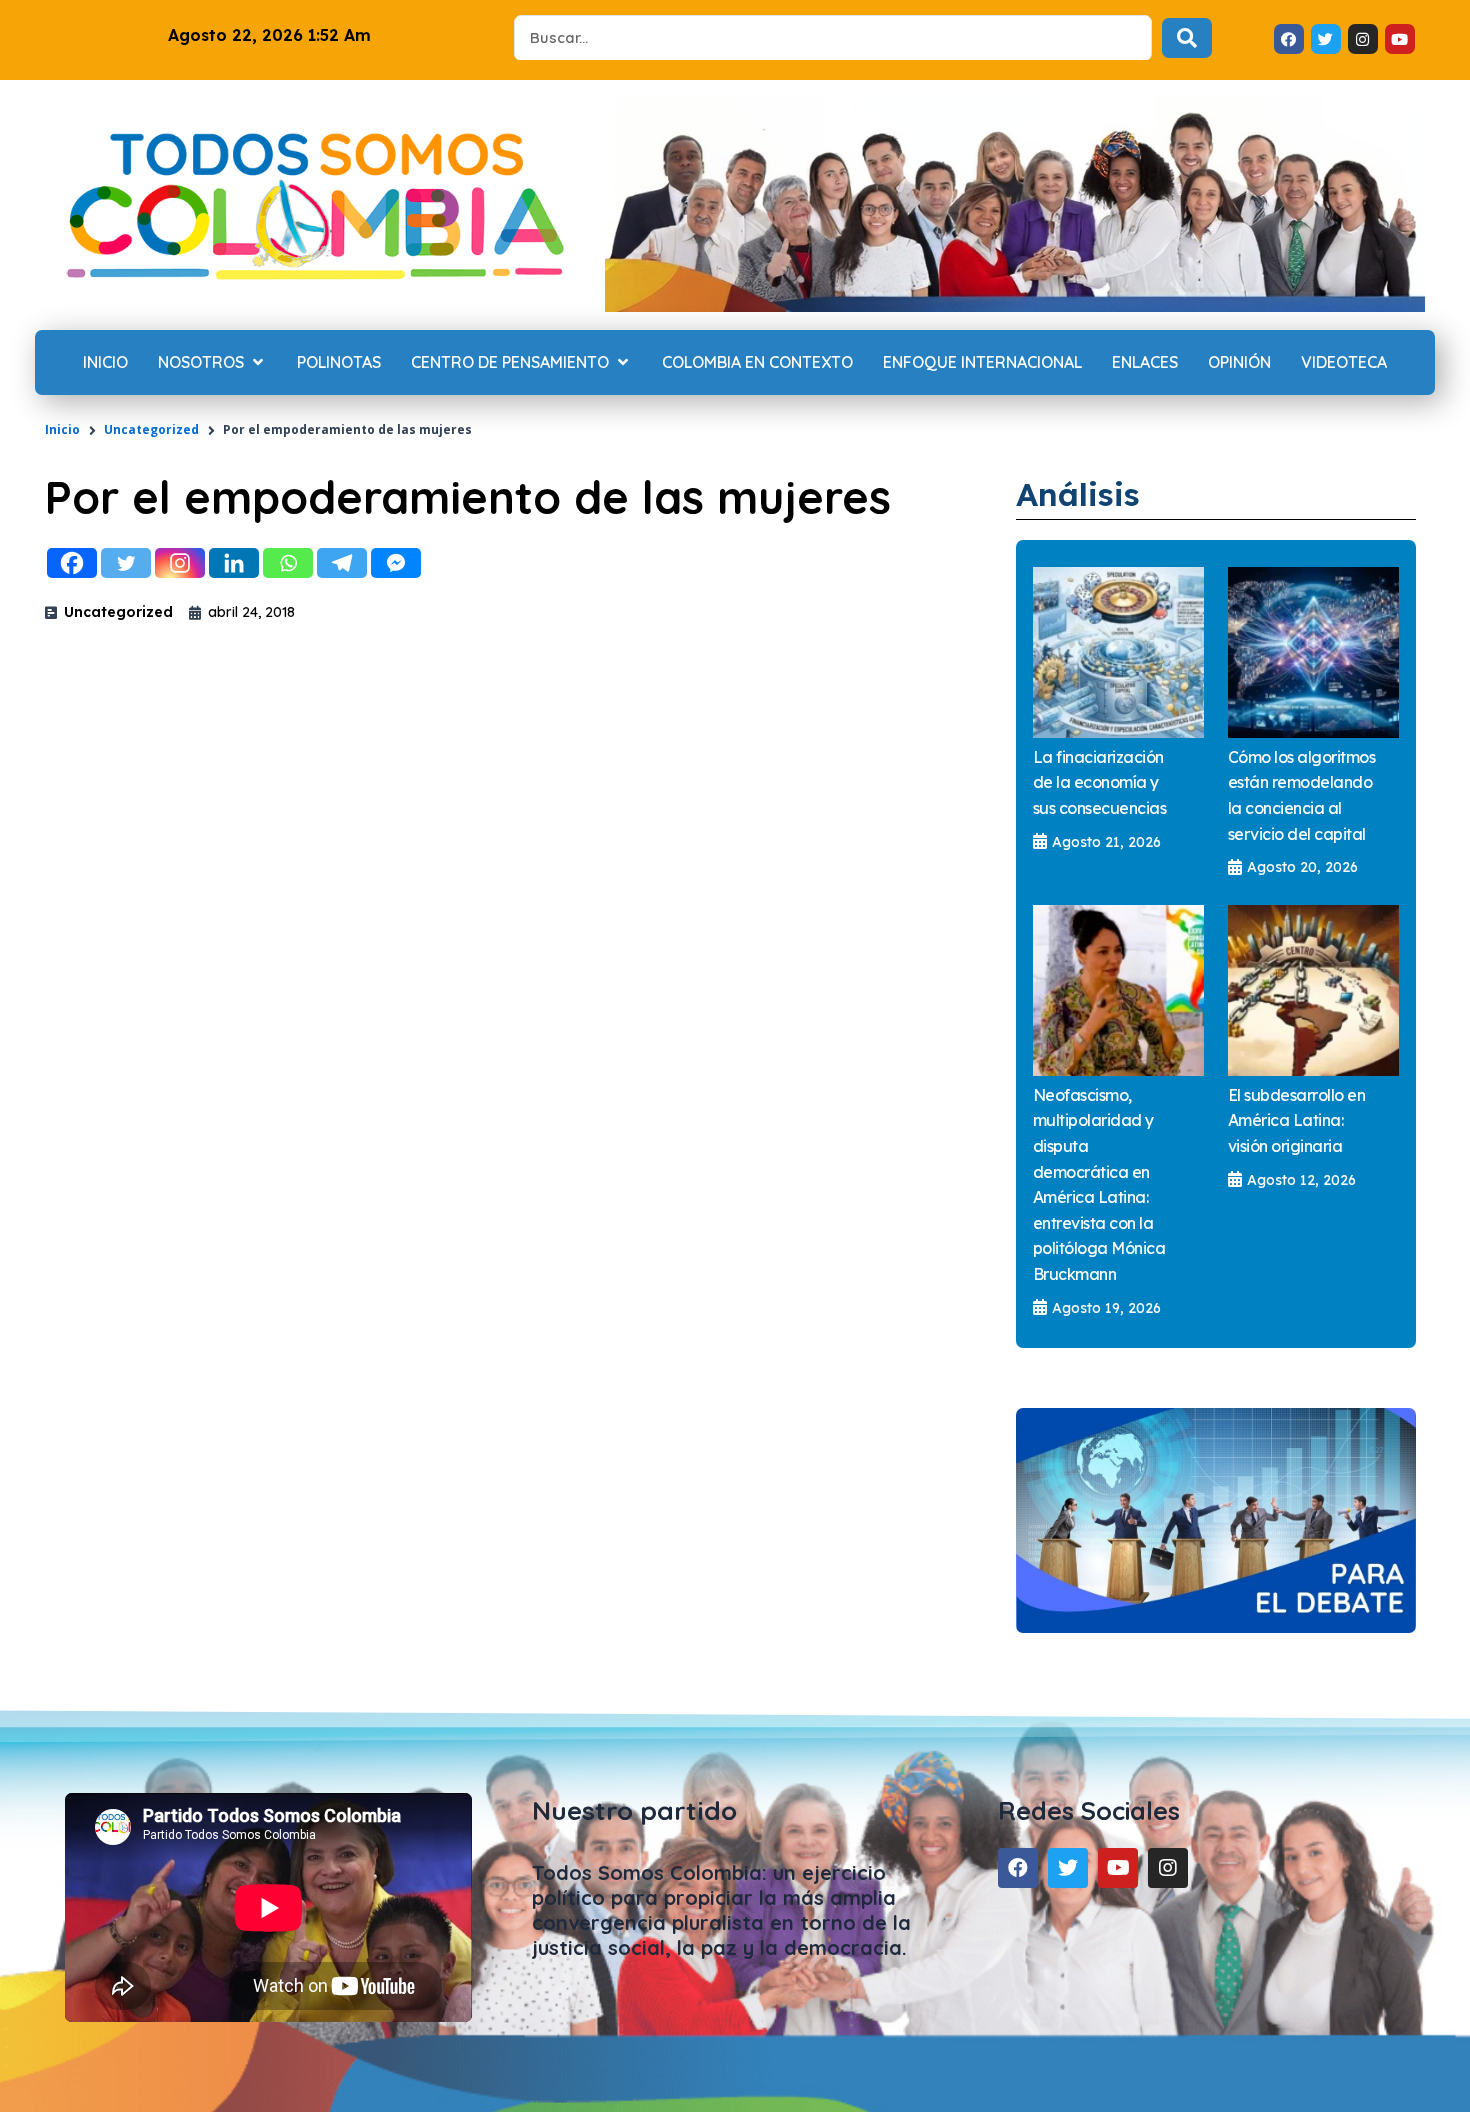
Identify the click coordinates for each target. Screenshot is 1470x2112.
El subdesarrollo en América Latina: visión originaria (1297, 1120)
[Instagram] (180, 563)
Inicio (62, 429)
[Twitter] (126, 563)
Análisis (1078, 494)
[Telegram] (342, 563)
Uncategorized (151, 429)
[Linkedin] (234, 563)
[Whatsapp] (288, 563)
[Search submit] (1187, 38)
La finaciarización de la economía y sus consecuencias (1100, 782)
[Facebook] (72, 563)
